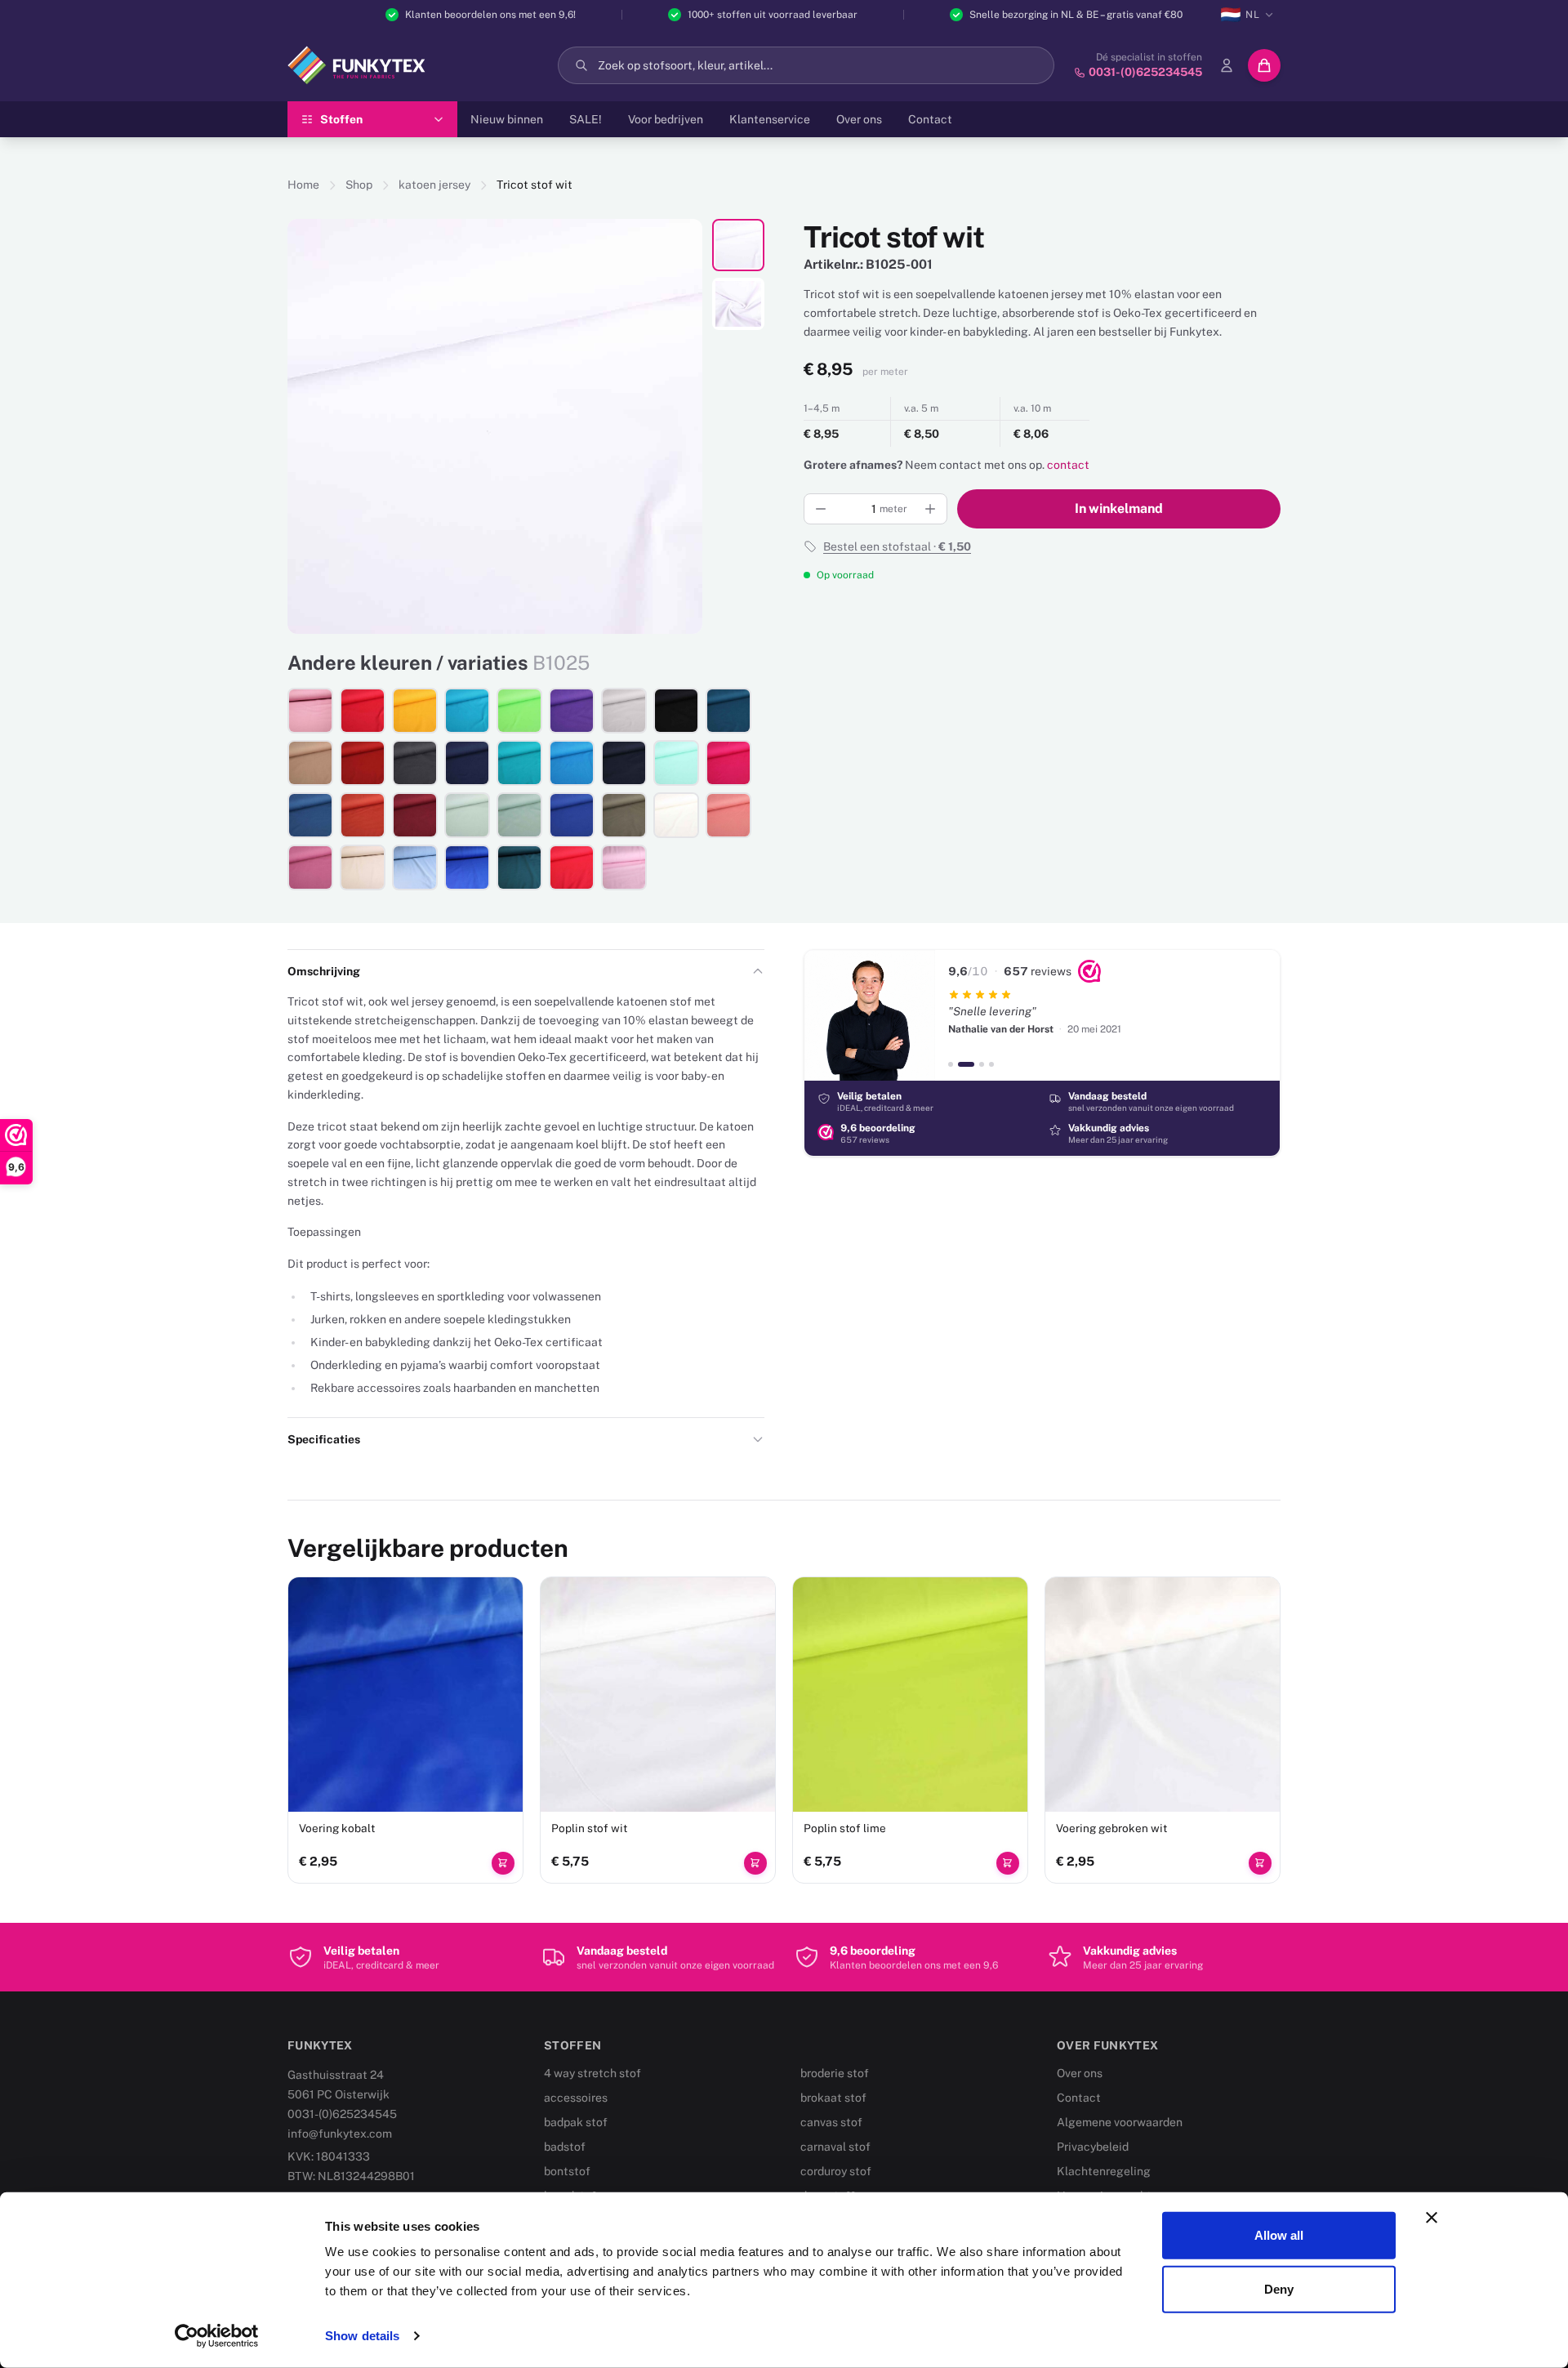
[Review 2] (966, 1064)
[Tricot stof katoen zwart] (676, 711)
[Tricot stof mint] (676, 763)
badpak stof (576, 2122)
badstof (565, 2147)
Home (303, 185)
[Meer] (930, 509)
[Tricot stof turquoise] (572, 763)
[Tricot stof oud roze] (310, 711)
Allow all (1279, 2235)
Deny (1279, 2288)
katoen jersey (434, 185)
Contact (930, 119)
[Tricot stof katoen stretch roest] (363, 763)
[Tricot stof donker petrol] (728, 711)
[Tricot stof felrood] (572, 867)
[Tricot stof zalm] (728, 815)
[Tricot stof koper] (363, 815)
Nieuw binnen (507, 119)
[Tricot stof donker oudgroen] (519, 815)
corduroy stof (836, 2171)
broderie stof (835, 2073)
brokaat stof (833, 2098)
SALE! (586, 119)
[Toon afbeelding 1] (738, 245)
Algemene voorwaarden (1120, 2122)
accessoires (576, 2098)
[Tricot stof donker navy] (624, 763)
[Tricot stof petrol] (519, 867)
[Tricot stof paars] (572, 711)
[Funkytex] (356, 65)
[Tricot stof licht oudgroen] (467, 815)
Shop (359, 185)
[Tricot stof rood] (363, 711)
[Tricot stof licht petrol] (467, 711)
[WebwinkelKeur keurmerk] (1089, 971)
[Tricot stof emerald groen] (519, 763)
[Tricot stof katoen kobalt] (572, 815)
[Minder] (821, 509)
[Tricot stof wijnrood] (415, 815)
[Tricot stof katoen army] (624, 815)
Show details (362, 2336)
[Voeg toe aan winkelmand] (503, 1863)
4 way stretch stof (592, 2073)
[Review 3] (982, 1064)
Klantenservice (770, 119)
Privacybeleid (1093, 2147)
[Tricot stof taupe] (310, 763)
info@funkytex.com (340, 2134)
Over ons (859, 119)
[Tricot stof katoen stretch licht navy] (467, 763)
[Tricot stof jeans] (310, 815)
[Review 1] (951, 1064)
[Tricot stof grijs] (624, 711)
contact (1068, 465)
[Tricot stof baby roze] (624, 867)
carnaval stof (835, 2147)
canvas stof (831, 2122)
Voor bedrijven (666, 119)
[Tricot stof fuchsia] (728, 763)
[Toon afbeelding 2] (738, 304)
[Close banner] (1432, 2218)
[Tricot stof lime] (519, 711)
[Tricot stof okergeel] (415, 711)
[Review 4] (991, 1064)
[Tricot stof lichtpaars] (310, 867)
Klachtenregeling (1104, 2171)
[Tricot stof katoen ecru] (676, 815)
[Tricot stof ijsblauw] (415, 867)
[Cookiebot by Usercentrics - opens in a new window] (217, 2336)
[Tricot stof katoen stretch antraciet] (415, 763)
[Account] (1227, 65)
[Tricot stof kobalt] (467, 867)
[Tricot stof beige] (363, 867)
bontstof (567, 2171)
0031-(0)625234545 (342, 2114)
